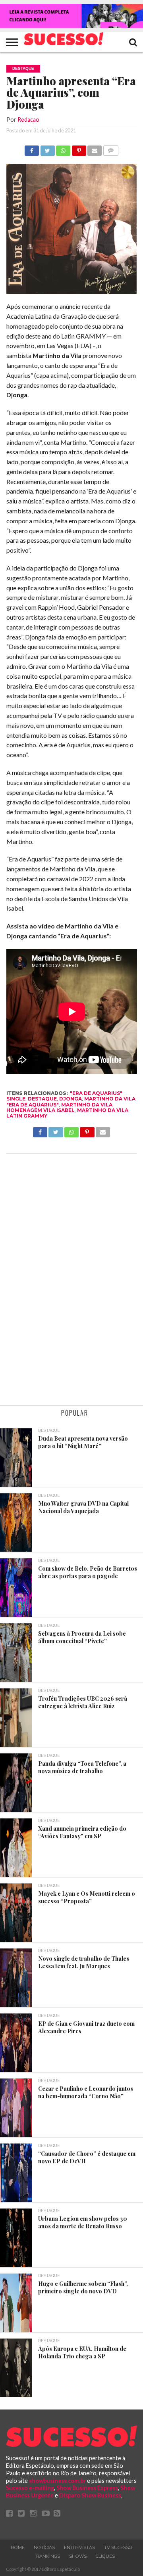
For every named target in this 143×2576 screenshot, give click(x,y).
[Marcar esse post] (79, 148)
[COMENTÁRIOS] (110, 148)
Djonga (71, 1099)
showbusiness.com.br (57, 2481)
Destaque (42, 1099)
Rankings (48, 2556)
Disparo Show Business (90, 2495)
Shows (78, 2556)
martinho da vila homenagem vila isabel (59, 1107)
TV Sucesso (118, 2547)
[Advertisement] (71, 1280)
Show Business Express (87, 2488)
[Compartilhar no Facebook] (32, 148)
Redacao (28, 120)
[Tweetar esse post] (47, 148)
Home (18, 2547)
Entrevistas (79, 2547)
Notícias (44, 2547)
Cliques (105, 2556)
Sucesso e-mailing (30, 2488)
